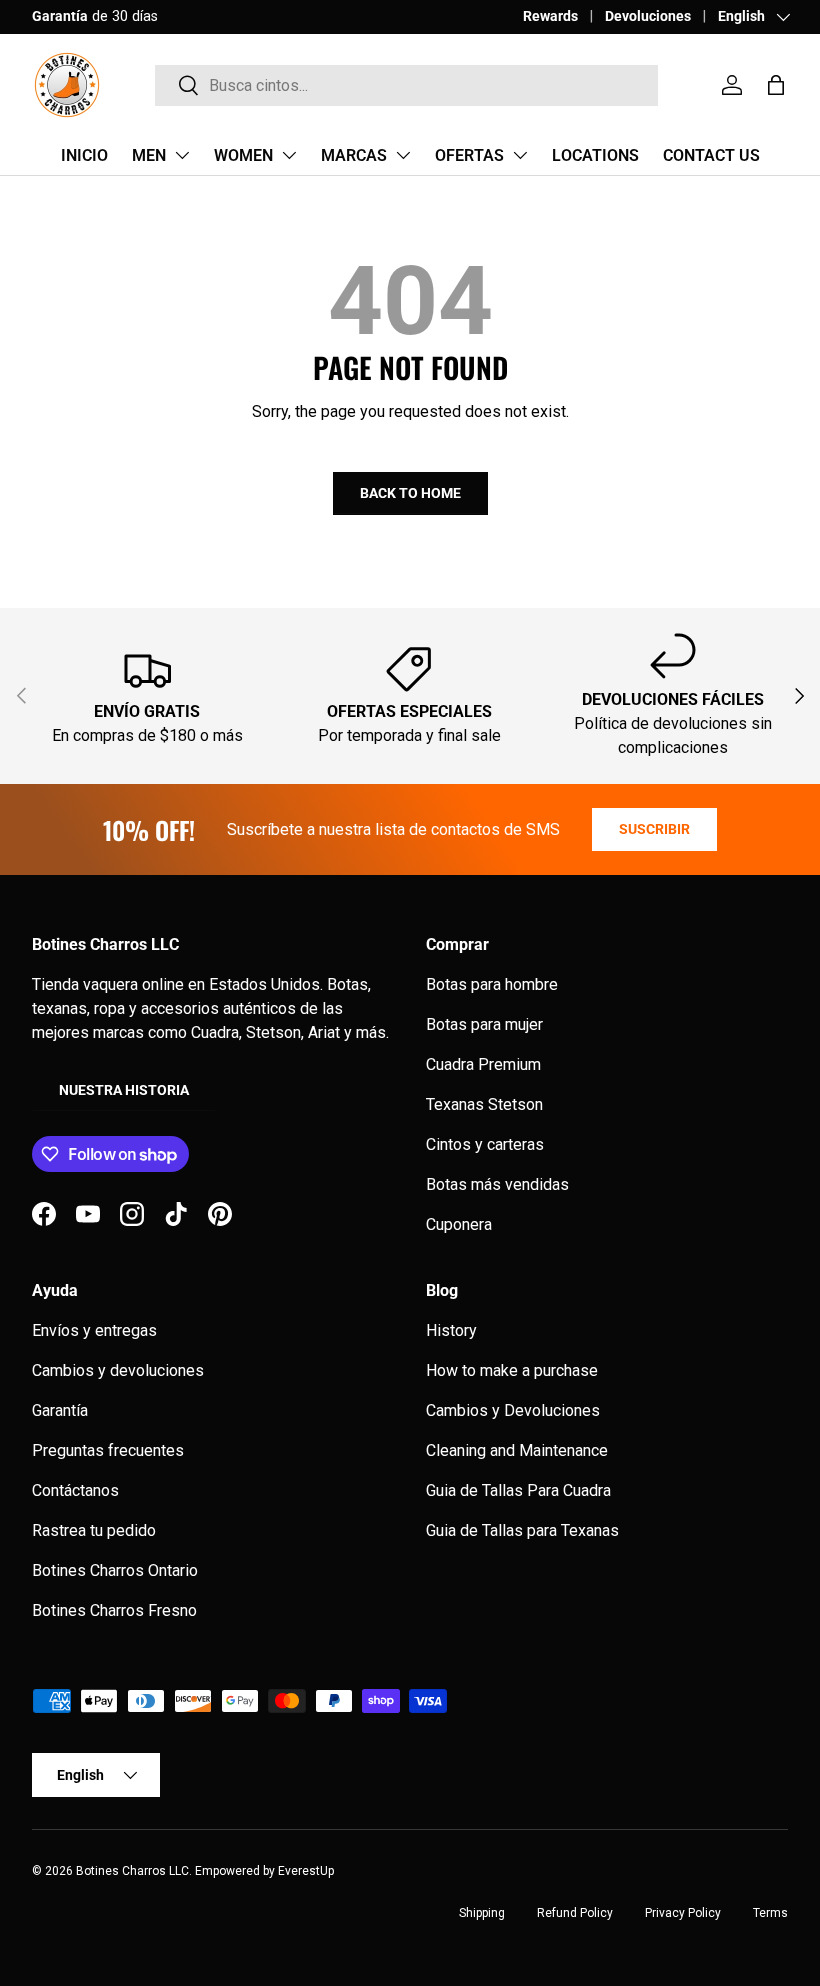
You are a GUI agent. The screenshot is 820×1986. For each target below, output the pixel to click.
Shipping (482, 1913)
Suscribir (654, 829)
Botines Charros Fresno (114, 1610)
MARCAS (354, 155)
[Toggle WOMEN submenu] (289, 155)
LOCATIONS (595, 155)
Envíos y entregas (94, 1330)
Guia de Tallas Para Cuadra (518, 1490)
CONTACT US (711, 155)
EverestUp (306, 1871)
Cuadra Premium (483, 1064)
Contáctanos (75, 1490)
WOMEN (243, 155)
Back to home (410, 493)
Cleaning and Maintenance (517, 1450)
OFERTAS (469, 155)
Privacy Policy (683, 1913)
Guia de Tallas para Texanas (522, 1530)
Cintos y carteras (485, 1144)
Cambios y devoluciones (118, 1370)
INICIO (84, 155)
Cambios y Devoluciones (513, 1410)
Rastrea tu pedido (94, 1530)
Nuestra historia (124, 1090)
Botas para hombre (492, 984)
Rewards (550, 16)
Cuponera (459, 1224)
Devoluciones (648, 16)
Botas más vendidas (497, 1184)
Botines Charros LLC (132, 1871)
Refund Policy (575, 1913)
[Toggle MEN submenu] (182, 155)
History (451, 1330)
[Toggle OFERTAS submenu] (520, 155)
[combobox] (406, 85)
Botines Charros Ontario (115, 1570)
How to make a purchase (512, 1370)
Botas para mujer (484, 1024)
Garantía (60, 1410)
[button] (776, 85)
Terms (770, 1913)
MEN (149, 155)
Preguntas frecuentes (108, 1450)
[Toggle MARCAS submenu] (403, 155)
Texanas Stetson (484, 1104)
